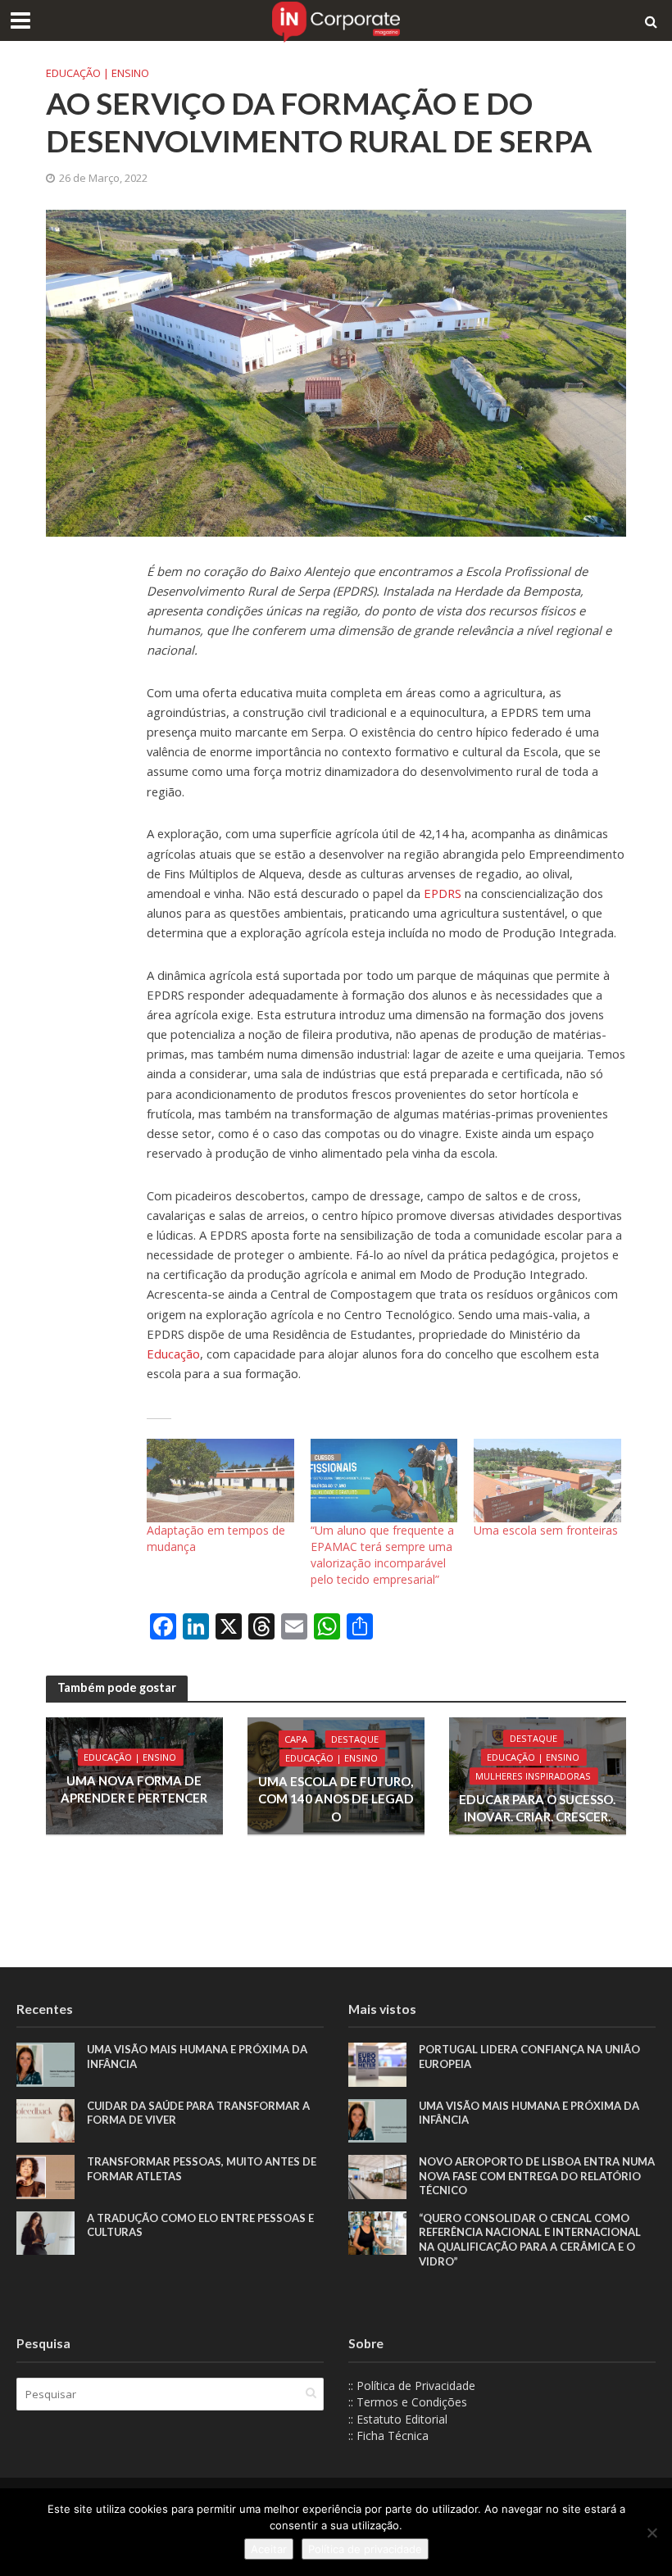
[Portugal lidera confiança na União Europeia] (377, 2064)
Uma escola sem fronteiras (546, 1530)
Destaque (355, 1739)
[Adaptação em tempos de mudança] (220, 1481)
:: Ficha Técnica (388, 2435)
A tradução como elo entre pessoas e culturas (200, 2225)
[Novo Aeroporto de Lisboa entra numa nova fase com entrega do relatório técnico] (377, 2176)
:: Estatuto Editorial (398, 2419)
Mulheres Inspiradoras (533, 1776)
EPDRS (443, 893)
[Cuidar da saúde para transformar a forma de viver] (45, 2119)
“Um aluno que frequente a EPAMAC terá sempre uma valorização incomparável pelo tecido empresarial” (382, 1555)
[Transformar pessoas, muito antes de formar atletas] (45, 2176)
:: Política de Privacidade (412, 2386)
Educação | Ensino (98, 73)
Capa (296, 1739)
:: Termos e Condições (408, 2402)
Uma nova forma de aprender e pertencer (134, 1789)
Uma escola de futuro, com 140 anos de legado (336, 1799)
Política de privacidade (365, 2549)
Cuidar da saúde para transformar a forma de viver (198, 2113)
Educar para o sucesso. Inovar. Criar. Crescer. (537, 1808)
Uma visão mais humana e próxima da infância (197, 2057)
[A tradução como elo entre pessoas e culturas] (45, 2231)
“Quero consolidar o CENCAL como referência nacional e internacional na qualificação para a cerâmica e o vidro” (530, 2240)
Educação (173, 1354)
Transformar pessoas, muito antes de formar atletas (202, 2169)
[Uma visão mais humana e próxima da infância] (45, 2064)
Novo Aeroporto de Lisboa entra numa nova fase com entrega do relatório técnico (537, 2176)
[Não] (652, 2533)
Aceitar (269, 2549)
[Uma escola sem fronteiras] (547, 1481)
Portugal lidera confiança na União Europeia (529, 2057)
